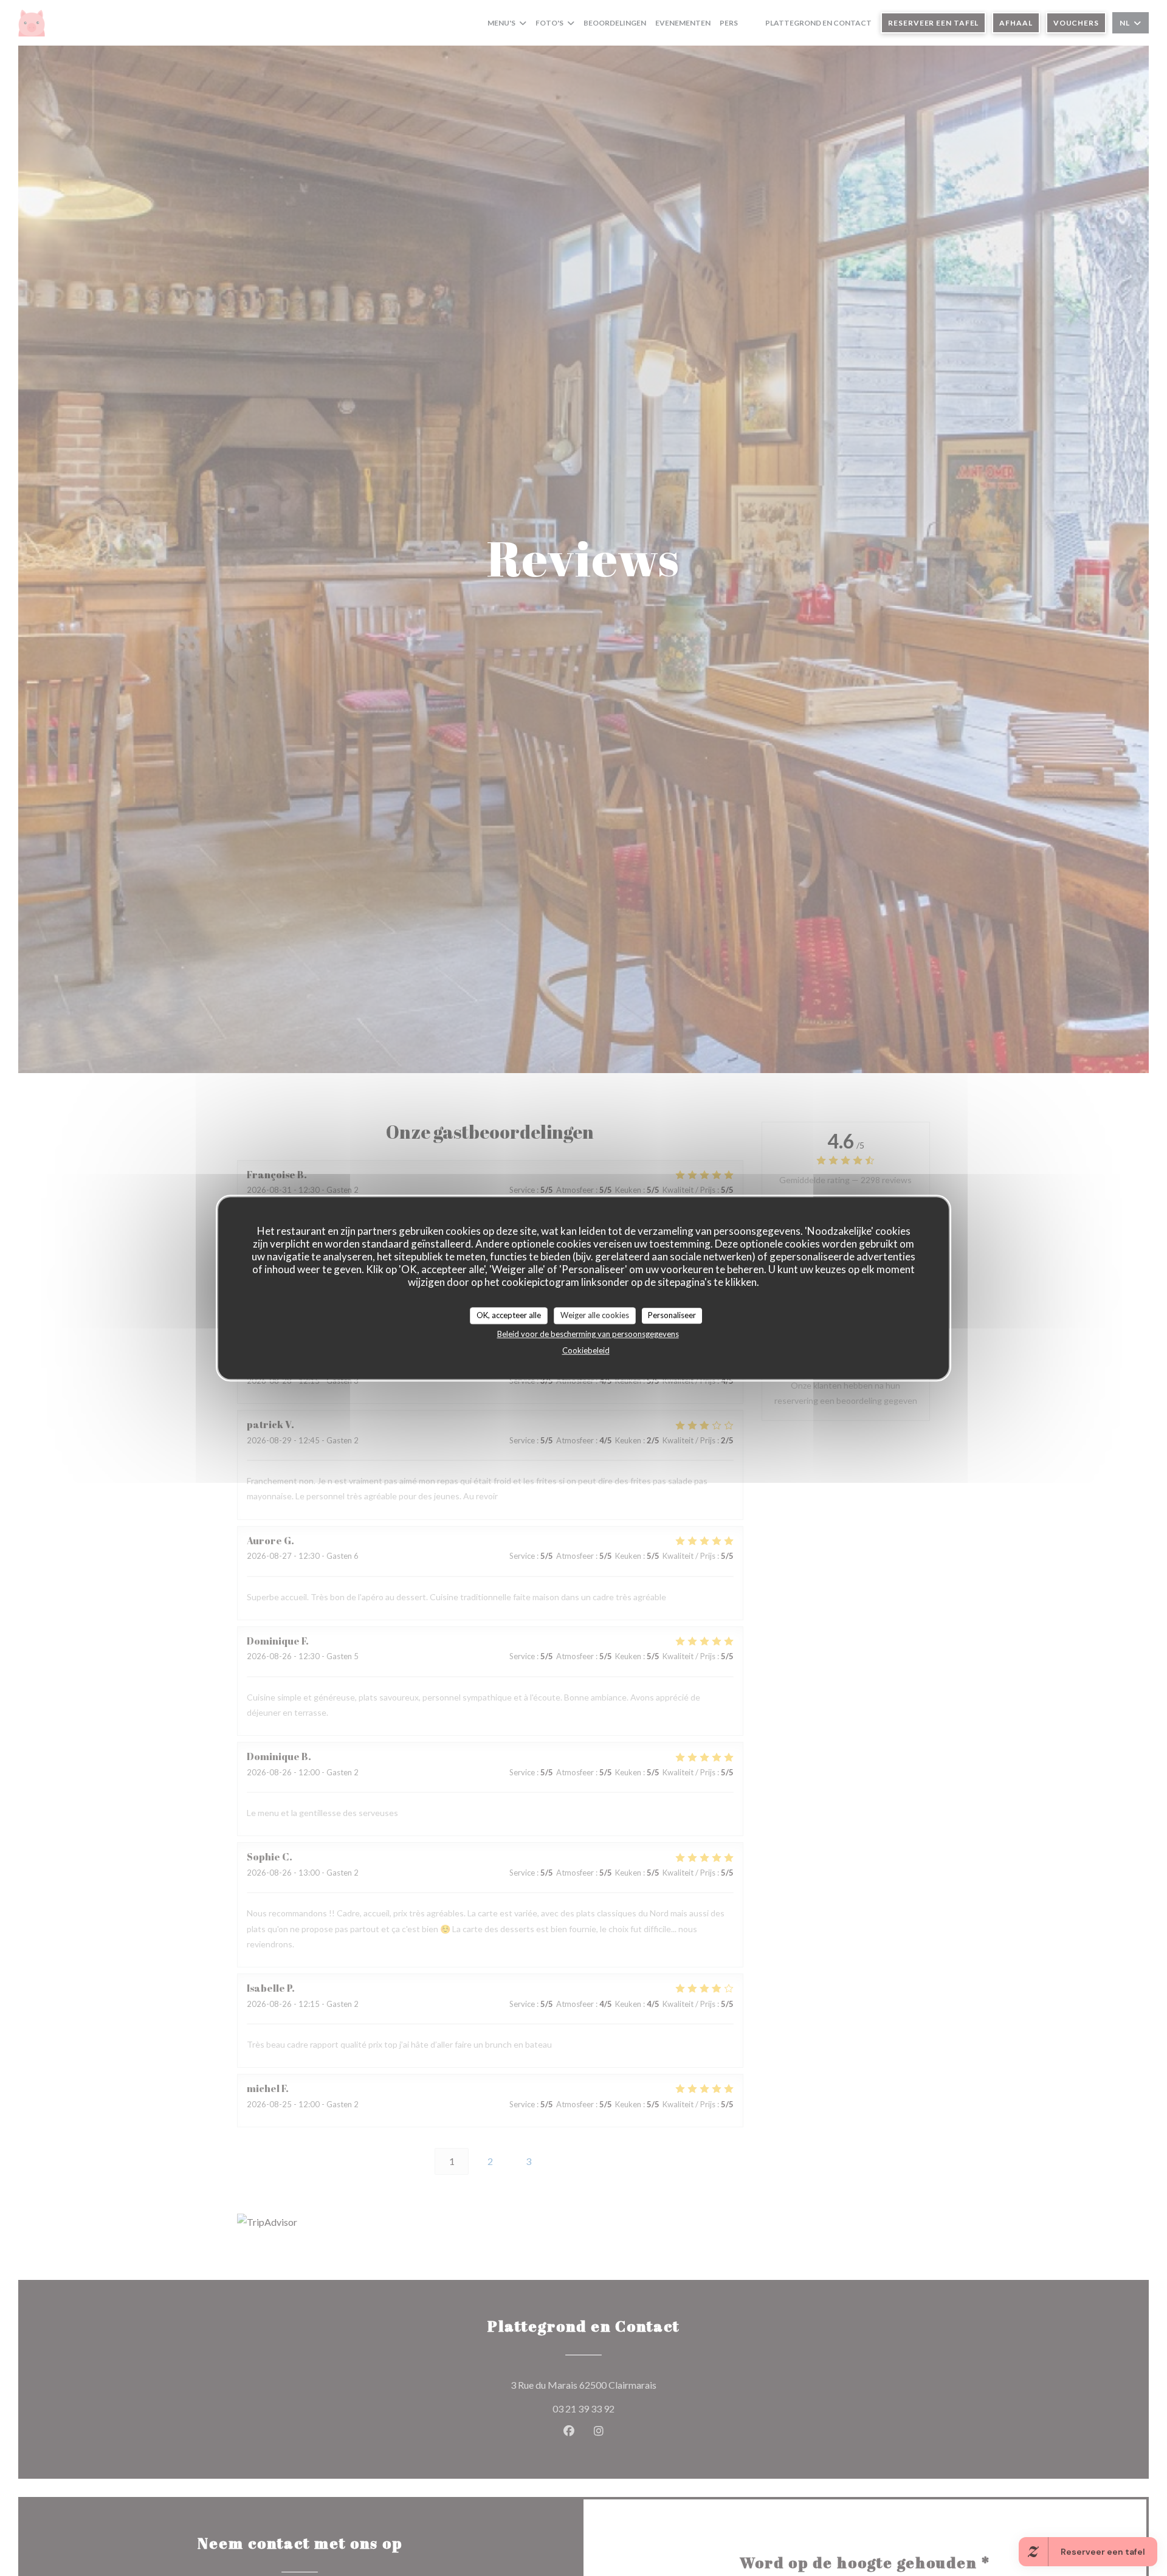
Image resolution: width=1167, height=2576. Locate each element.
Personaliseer (672, 1315)
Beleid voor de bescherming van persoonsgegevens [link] (588, 1333)
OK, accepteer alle (509, 1315)
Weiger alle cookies (595, 1315)
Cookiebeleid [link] (586, 1350)
